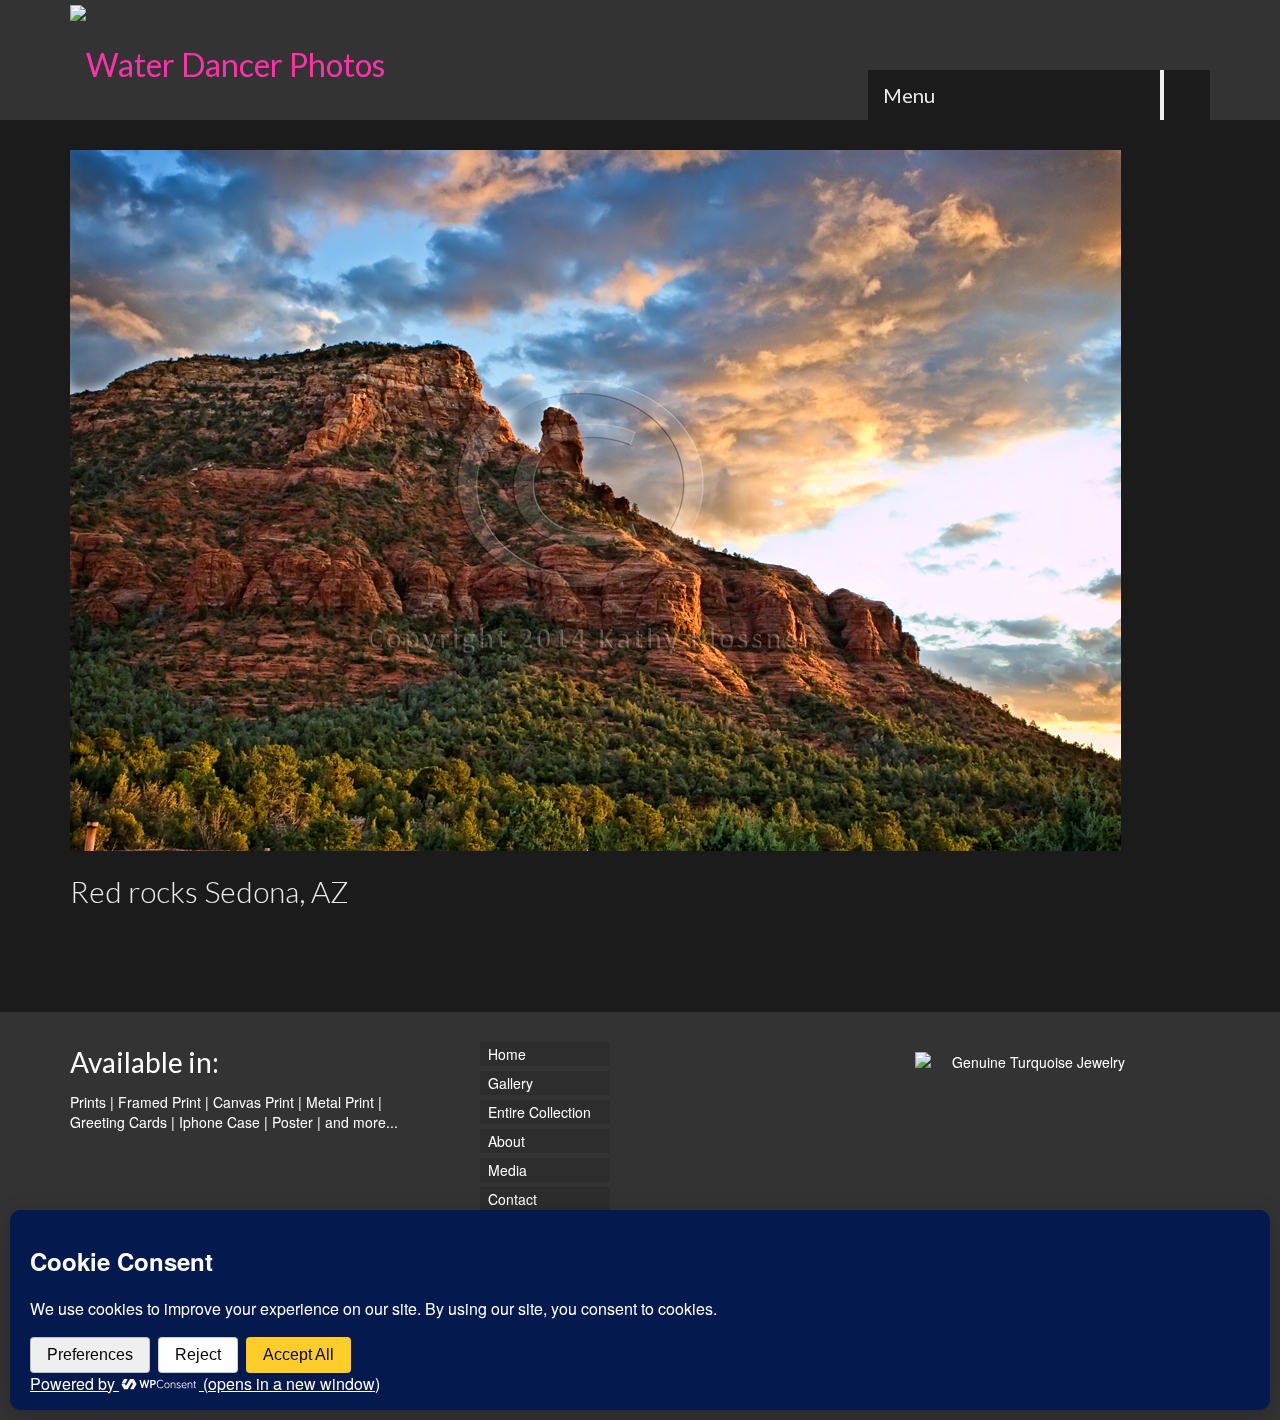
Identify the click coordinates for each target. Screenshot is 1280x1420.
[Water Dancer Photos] (250, 60)
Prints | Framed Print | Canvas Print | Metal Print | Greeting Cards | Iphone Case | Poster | (226, 1112)
